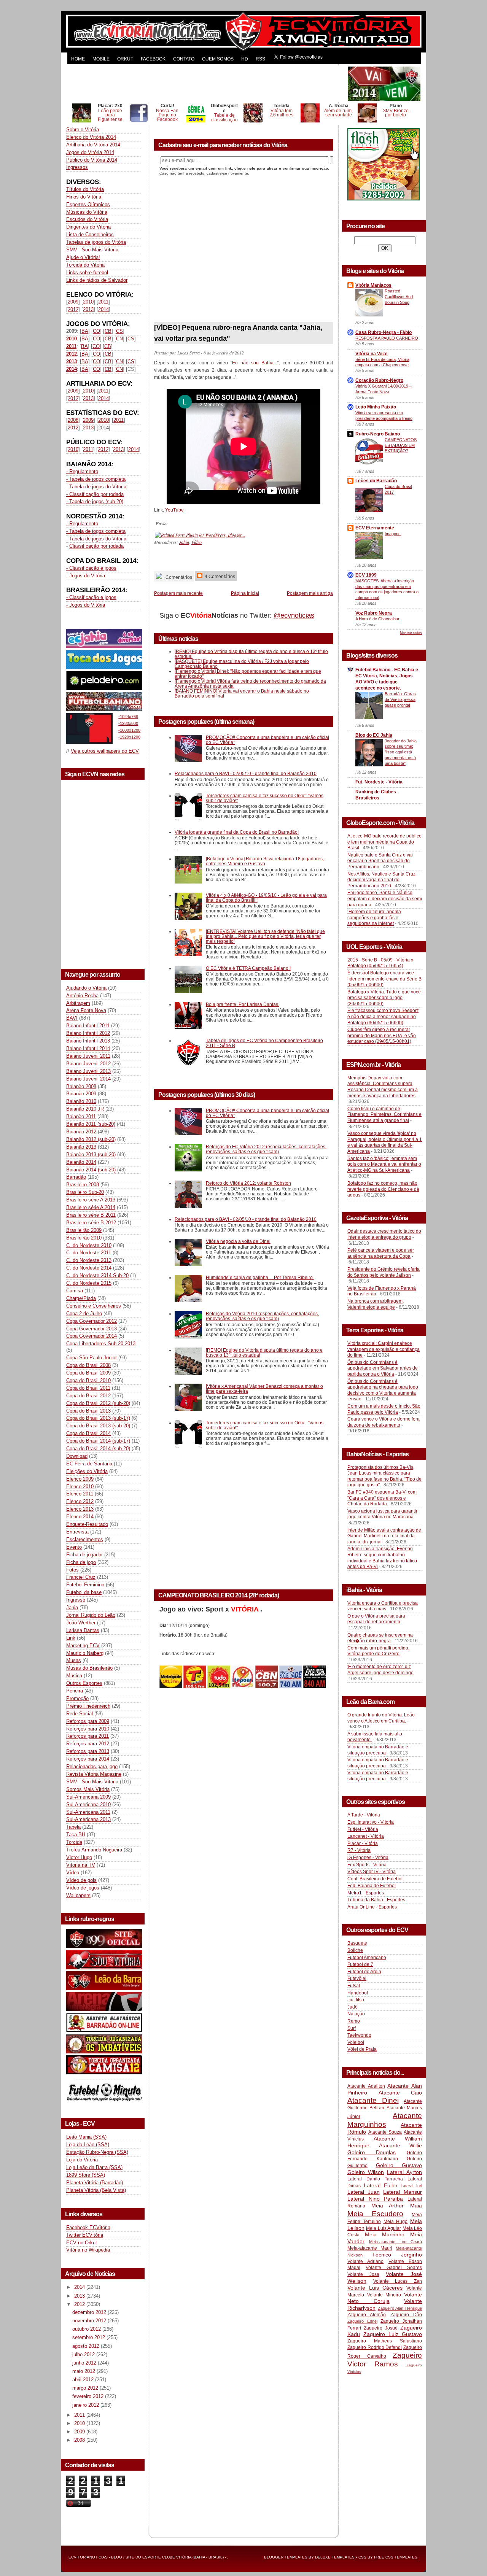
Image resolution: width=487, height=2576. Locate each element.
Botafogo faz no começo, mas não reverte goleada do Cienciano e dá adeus (383, 1189)
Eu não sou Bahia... (255, 363)
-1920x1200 (129, 737)
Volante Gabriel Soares (394, 2268)
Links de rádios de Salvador (97, 280)
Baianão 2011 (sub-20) (91, 1124)
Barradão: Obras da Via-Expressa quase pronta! (400, 699)
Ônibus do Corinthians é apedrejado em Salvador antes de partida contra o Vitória (383, 1368)
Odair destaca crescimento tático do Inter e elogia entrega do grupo (384, 1234)
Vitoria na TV (81, 1865)
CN (119, 339)
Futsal (354, 1986)
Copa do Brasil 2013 (88, 1411)
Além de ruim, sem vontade (338, 113)
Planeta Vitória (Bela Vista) (96, 2190)
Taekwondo (359, 2035)
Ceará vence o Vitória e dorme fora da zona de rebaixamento (384, 1422)
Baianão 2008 (81, 1086)
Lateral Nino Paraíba (375, 2199)
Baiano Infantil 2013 (88, 1041)
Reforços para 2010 (88, 1729)
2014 (103, 309)
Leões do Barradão (376, 481)
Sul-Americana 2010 (88, 1804)
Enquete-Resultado (87, 1524)
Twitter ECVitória (85, 2235)
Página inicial (245, 593)
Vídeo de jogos (83, 1888)
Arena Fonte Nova (86, 1010)
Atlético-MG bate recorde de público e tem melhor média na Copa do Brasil (384, 842)
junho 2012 (85, 2363)
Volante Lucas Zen (398, 2281)
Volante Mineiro (384, 2295)
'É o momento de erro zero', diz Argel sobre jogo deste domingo (380, 1670)
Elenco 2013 (80, 1509)
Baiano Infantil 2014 (88, 1048)
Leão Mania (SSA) (86, 2137)
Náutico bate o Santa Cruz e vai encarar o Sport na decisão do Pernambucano (380, 861)
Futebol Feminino (85, 1585)
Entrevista (77, 1532)
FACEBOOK (153, 59)
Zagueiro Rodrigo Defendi (375, 2347)
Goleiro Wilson (366, 2172)
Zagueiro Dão (406, 2315)
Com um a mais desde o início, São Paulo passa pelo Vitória (384, 1409)
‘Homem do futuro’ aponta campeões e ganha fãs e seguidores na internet (374, 918)
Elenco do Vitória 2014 (91, 137)
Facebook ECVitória (88, 2227)
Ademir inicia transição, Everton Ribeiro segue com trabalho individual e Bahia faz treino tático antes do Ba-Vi (382, 1558)
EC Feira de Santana (89, 1464)
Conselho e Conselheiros (94, 1306)
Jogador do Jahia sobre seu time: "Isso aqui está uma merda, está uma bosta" (401, 752)
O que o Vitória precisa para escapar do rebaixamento (376, 1619)
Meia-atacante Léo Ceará (395, 2242)
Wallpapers (78, 1895)
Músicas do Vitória (87, 212)
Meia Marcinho (385, 2234)
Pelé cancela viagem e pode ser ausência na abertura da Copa (381, 1253)
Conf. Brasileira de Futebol (375, 1879)
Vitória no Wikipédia (88, 2250)
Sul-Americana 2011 (88, 1812)
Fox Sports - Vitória (367, 1865)
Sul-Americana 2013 (88, 1819)
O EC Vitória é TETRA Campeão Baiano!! (248, 968)
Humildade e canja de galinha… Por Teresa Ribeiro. (260, 1277)
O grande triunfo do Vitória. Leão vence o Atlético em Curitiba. (381, 1718)
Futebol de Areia (364, 1972)
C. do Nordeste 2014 (89, 1268)
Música (74, 1676)
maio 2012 (84, 2371)
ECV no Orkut (82, 2243)
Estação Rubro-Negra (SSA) (97, 2152)
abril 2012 (84, 2380)
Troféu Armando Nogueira (94, 1850)
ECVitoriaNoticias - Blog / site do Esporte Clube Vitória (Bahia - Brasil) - (147, 2557)
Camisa (75, 1291)
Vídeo (73, 1873)
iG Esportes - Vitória (368, 1858)
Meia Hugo (396, 2222)
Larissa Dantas (83, 1630)
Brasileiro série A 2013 (91, 1200)
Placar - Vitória (363, 1843)
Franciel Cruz (81, 1577)
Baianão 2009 (81, 1094)
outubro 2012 (87, 2329)
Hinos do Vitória (84, 197)
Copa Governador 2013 (92, 1329)
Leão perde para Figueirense (110, 115)
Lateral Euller (381, 2185)
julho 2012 (84, 2354)
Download (77, 1456)
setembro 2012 (89, 2337)
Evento (74, 1547)
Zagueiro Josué (381, 2328)
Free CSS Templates (396, 2557)
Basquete (357, 1943)
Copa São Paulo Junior (92, 1358)
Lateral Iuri (411, 2186)
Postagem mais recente (178, 593)
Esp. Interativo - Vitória (371, 1822)
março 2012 (86, 2388)
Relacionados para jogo (92, 1766)
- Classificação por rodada (95, 494)
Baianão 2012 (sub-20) (91, 1139)
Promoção (77, 1698)
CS (119, 331)
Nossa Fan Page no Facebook (167, 115)
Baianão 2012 (81, 1132)
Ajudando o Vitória (86, 988)
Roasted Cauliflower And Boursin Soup (399, 297)
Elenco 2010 (80, 1487)
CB (108, 331)
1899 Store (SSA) (86, 2175)
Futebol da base (84, 1592)
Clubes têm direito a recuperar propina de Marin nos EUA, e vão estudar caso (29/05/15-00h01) (382, 1035)
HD (245, 59)
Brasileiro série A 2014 (91, 1207)
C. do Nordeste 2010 (89, 1245)
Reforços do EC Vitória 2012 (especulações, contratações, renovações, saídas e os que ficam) (266, 1149)
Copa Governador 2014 (92, 1336)
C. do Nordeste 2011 (89, 1253)
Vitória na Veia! (372, 354)
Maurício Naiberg (85, 1653)
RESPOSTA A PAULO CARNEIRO (387, 338)
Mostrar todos (411, 633)
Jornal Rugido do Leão (91, 1615)
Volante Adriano (365, 2261)
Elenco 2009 (80, 1479)
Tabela (73, 1827)
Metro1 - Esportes (366, 1893)
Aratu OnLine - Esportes (372, 1907)
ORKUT (125, 59)
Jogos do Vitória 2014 (90, 152)
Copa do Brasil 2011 (88, 1388)
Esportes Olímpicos (88, 204)
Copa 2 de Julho (84, 1313)
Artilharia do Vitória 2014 (93, 145)
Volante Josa (363, 2274)
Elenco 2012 (80, 1501)
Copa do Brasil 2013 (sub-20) (98, 1426)
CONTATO (184, 59)
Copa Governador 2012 (92, 1321)
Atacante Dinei (373, 2100)
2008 (73, 420)
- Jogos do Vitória (86, 576)
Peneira (75, 1691)
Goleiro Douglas (372, 2152)
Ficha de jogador (84, 1555)
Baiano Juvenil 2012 (88, 1064)
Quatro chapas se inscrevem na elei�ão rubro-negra (380, 1638)
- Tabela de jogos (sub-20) (95, 501)
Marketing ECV (83, 1646)
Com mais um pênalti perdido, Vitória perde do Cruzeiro (378, 1651)
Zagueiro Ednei (362, 2321)
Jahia (72, 1607)
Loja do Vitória (82, 2160)
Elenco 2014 (80, 1517)
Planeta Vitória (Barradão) (95, 2183)
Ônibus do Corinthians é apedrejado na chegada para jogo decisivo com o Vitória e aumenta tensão (383, 1390)
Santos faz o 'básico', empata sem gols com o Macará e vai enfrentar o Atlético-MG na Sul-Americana (384, 1164)
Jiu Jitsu (356, 2000)
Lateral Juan (364, 2192)
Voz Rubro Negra (374, 613)
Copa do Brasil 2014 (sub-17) (98, 1441)
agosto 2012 (87, 2346)
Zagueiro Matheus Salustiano (385, 2341)
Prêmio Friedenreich (88, 1706)
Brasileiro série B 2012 (91, 1223)
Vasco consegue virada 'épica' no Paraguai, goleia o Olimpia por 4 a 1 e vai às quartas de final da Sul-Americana (385, 1142)
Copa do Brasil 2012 (88, 1396)
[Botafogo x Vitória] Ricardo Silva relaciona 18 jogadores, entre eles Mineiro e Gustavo (265, 861)
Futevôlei (357, 1978)
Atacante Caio (400, 2093)
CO (96, 331)
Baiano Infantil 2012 (88, 1033)
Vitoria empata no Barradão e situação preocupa (378, 1750)
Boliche (355, 1950)
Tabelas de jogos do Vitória (96, 242)
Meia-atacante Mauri (370, 2248)
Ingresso (76, 1600)
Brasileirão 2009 (84, 1230)
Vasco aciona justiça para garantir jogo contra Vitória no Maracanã (382, 1514)
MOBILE (101, 59)
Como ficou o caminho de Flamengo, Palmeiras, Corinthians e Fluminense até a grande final (384, 1115)
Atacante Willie (401, 2145)
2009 (73, 302)
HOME (78, 59)
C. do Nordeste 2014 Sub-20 (97, 1275)
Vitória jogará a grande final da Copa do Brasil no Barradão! (237, 832)
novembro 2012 (90, 2321)
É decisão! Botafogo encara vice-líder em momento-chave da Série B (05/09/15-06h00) (384, 979)
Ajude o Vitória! (83, 257)
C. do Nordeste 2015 (89, 1283)
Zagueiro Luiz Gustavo (393, 2334)
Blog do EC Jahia (374, 735)
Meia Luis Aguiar (384, 2228)
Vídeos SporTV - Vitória (372, 1872)
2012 (73, 309)
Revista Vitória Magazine (94, 1774)
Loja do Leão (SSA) (88, 2145)
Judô (353, 2007)
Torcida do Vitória (85, 265)
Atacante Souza (385, 2132)
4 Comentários (219, 576)
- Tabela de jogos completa (96, 479)
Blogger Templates (286, 2557)
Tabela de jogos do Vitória (98, 487)
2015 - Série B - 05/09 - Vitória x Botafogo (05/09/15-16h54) (380, 963)
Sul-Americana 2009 (88, 1797)
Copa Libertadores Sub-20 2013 (101, 1344)
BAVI (72, 1018)
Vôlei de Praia (362, 2049)
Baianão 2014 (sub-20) (91, 1170)
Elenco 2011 (80, 1494)
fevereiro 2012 (89, 2396)
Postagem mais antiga (310, 593)
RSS (260, 59)
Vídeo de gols (81, 1880)
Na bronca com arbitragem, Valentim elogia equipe (376, 1304)
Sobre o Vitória (83, 130)
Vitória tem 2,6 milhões (281, 113)
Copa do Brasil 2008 (88, 1365)
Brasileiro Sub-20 (85, 1192)
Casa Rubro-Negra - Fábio (384, 332)
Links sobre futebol (87, 273)
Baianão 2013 (81, 1147)
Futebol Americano (367, 1958)
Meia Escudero (375, 2214)
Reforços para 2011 (88, 1736)
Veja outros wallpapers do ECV (105, 751)
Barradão (76, 1177)
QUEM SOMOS (218, 59)
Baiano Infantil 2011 (88, 1026)
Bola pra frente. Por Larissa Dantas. (243, 1004)
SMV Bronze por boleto (396, 113)
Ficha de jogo (81, 1562)
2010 (88, 302)
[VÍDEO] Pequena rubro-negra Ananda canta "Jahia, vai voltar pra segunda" (238, 333)
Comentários (178, 577)
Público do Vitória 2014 (92, 160)
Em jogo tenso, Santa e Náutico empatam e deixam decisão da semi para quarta (385, 899)
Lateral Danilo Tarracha (375, 2179)
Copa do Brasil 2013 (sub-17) (98, 1418)
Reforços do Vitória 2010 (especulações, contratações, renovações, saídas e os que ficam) (262, 1316)
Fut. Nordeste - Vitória (379, 782)
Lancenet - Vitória (366, 1836)
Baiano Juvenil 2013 (88, 1071)
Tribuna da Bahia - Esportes (376, 1900)
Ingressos (77, 167)
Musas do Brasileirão (89, 1668)
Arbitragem (78, 1003)
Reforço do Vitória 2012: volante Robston (248, 1183)
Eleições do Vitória (87, 1471)
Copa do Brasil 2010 (88, 1380)
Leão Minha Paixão (376, 407)
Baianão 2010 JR (85, 1109)
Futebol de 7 (360, 1964)
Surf (352, 2028)
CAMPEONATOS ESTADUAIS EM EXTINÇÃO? (401, 445)
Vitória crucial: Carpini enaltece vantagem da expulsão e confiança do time (384, 1349)
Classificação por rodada (96, 546)
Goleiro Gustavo (399, 2165)
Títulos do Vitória (85, 189)
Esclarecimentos (85, 1539)
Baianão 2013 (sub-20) (91, 1155)
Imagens (393, 534)
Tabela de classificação (224, 117)
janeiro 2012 (86, 2405)
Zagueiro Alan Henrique (400, 2308)
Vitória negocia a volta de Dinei (238, 1241)
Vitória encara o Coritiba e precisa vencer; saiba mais (383, 1606)
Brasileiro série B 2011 (91, 1215)
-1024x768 (128, 717)
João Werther (81, 1623)
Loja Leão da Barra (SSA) (94, 2167)
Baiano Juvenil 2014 (88, 1079)
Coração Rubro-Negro (379, 380)
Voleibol (356, 2042)
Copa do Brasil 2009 (88, 1373)
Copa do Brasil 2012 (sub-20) (98, 1403)
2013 (88, 309)
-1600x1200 (129, 730)
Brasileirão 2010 (84, 1238)
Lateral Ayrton (404, 2172)
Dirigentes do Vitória (88, 227)
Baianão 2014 (81, 1162)
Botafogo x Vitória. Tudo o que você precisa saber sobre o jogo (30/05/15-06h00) (384, 998)
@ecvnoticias (294, 615)
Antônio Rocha (82, 996)
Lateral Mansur (403, 2192)
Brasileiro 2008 (83, 1185)
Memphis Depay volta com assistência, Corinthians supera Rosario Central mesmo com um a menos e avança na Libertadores (383, 1087)
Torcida (74, 1842)
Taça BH (76, 1835)
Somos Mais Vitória (88, 1789)
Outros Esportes (84, 1683)
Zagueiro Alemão (367, 2315)
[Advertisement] (206, 84)
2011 (103, 302)
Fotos (72, 1570)
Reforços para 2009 (88, 1721)
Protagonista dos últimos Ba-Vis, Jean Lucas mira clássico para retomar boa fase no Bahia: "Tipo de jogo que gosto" (384, 1476)
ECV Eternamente (375, 528)
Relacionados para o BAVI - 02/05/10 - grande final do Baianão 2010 (246, 773)
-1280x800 (128, 723)
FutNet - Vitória (363, 1829)
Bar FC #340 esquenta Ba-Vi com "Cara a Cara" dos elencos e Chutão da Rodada (382, 1498)
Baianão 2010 (81, 1101)
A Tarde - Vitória (364, 1815)
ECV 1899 (366, 575)
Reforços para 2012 (88, 1744)
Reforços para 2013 (88, 1751)
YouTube (174, 510)
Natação (356, 2014)
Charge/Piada (81, 1298)
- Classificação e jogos (91, 568)
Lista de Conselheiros (90, 234)
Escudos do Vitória (87, 219)
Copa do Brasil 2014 (88, 1433)
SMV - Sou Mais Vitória (92, 250)
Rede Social (80, 1714)
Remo (354, 2021)
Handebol (358, 1993)
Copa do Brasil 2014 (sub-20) (98, 1449)
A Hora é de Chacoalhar (377, 619)
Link (71, 1638)
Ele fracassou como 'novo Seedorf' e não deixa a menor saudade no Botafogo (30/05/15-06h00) (383, 1016)
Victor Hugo (79, 1857)
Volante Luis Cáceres (375, 2288)
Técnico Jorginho (397, 2255)
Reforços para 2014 (88, 1759)
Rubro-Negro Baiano (378, 434)
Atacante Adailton (366, 2086)
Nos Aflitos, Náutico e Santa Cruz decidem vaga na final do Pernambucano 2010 (381, 880)
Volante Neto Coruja (385, 2298)
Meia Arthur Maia (397, 2206)
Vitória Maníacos (373, 285)
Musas (74, 1660)
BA (85, 331)
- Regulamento (82, 471)
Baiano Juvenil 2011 (88, 1056)
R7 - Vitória (359, 1850)
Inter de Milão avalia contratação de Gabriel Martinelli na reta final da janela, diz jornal (384, 1536)
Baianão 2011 (81, 1116)
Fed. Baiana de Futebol (372, 1886)
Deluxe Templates (335, 2557)
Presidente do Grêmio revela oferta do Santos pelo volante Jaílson (384, 1272)
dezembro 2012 (90, 2312)
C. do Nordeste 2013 (89, 1260)
